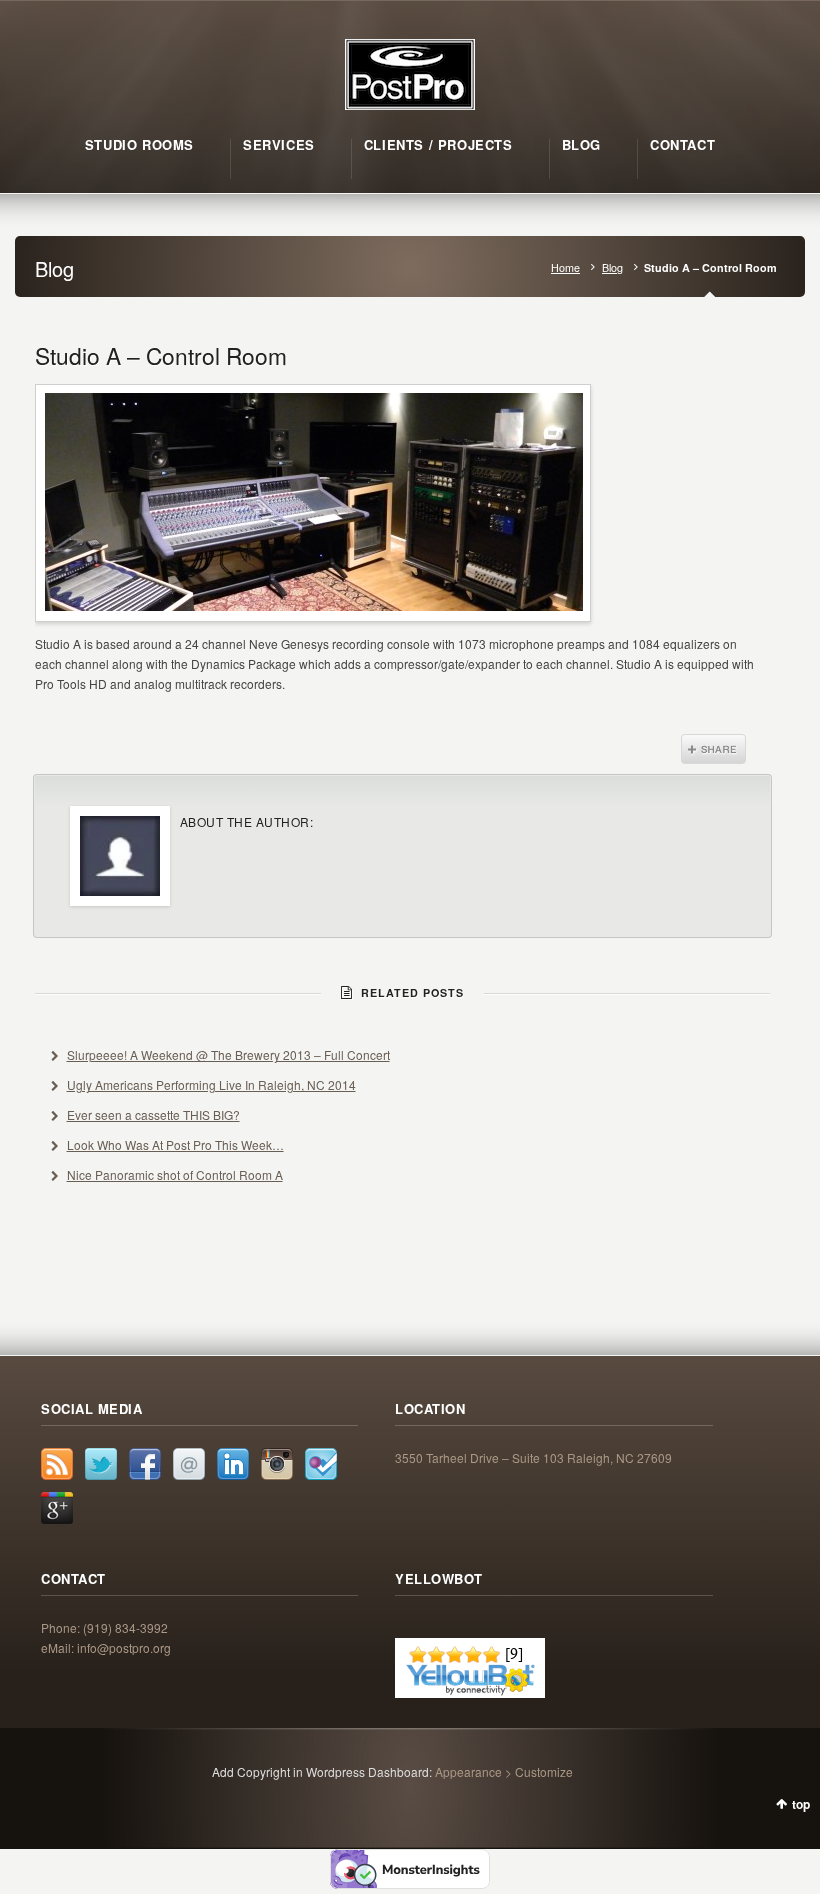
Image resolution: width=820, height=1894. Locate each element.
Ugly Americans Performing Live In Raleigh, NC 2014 (211, 1084)
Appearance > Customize (504, 1771)
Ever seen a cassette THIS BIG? (153, 1114)
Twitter (101, 1464)
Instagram (277, 1464)
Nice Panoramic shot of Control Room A (175, 1174)
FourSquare (321, 1464)
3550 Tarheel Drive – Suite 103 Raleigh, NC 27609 (533, 1457)
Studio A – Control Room (161, 355)
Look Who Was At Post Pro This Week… (175, 1144)
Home (565, 267)
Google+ (57, 1508)
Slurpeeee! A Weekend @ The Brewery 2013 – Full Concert (228, 1054)
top (801, 1804)
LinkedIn (233, 1464)
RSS (57, 1464)
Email (189, 1464)
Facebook (145, 1464)
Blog (612, 267)
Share (713, 749)
